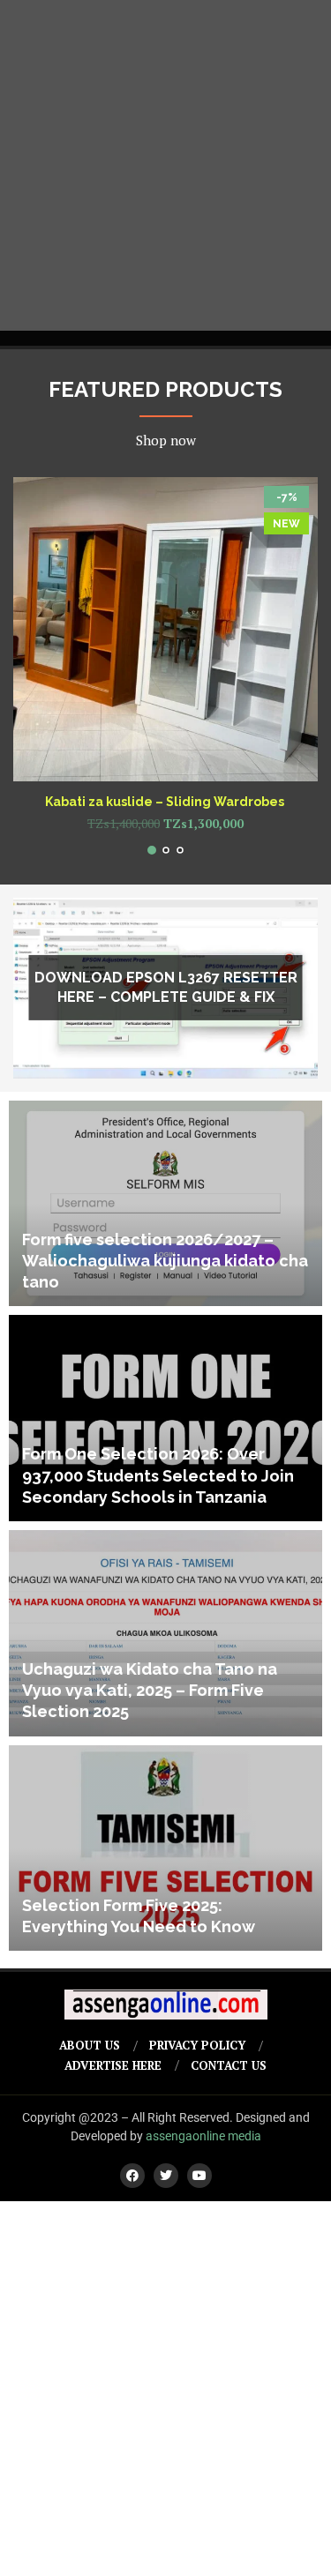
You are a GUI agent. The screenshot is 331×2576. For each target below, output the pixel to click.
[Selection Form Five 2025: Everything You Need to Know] (165, 1848)
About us (90, 2045)
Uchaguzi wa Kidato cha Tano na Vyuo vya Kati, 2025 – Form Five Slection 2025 (150, 1691)
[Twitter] (166, 2176)
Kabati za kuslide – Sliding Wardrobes (166, 802)
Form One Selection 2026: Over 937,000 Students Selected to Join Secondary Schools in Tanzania (158, 1475)
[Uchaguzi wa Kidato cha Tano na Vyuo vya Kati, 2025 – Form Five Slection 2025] (165, 1633)
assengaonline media (203, 2136)
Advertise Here (113, 2065)
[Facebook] (132, 2176)
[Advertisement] (165, 165)
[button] (37, 665)
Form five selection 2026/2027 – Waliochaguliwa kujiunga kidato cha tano (165, 1261)
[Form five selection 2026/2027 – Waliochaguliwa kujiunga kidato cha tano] (165, 1204)
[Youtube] (199, 2176)
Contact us (229, 2065)
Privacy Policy (197, 2045)
